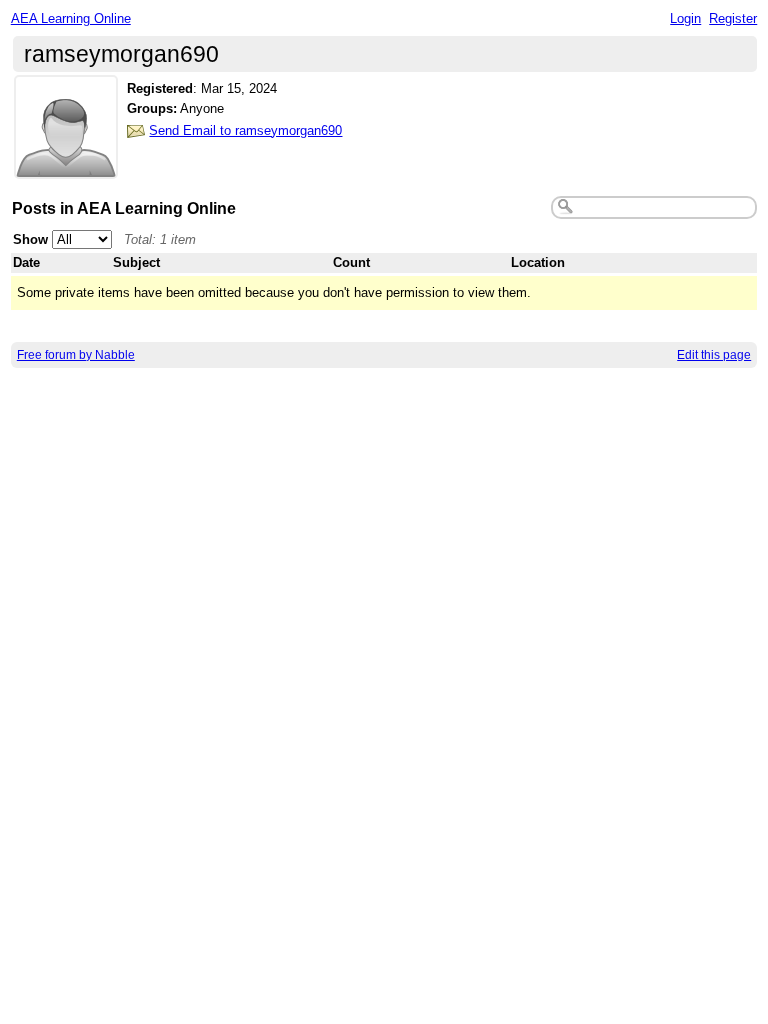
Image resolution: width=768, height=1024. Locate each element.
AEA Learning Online (71, 18)
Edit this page (714, 355)
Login (685, 18)
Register (733, 18)
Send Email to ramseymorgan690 (245, 130)
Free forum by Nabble (76, 355)
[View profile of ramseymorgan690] (66, 166)
